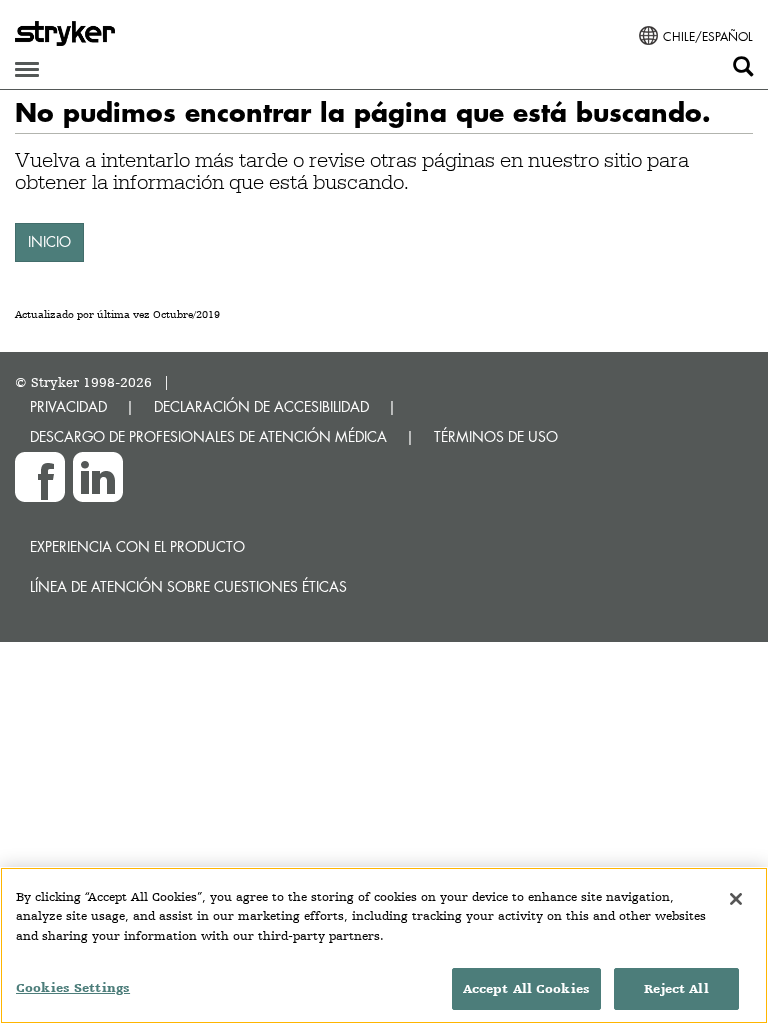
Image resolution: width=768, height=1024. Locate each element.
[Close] (736, 899)
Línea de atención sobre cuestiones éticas (188, 586)
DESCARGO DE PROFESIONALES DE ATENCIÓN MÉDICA (208, 436)
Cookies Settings (73, 987)
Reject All (676, 988)
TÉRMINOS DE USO (496, 436)
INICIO (49, 241)
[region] (384, 945)
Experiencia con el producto (137, 546)
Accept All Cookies (526, 988)
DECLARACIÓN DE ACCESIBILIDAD (261, 406)
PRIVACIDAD (68, 406)
